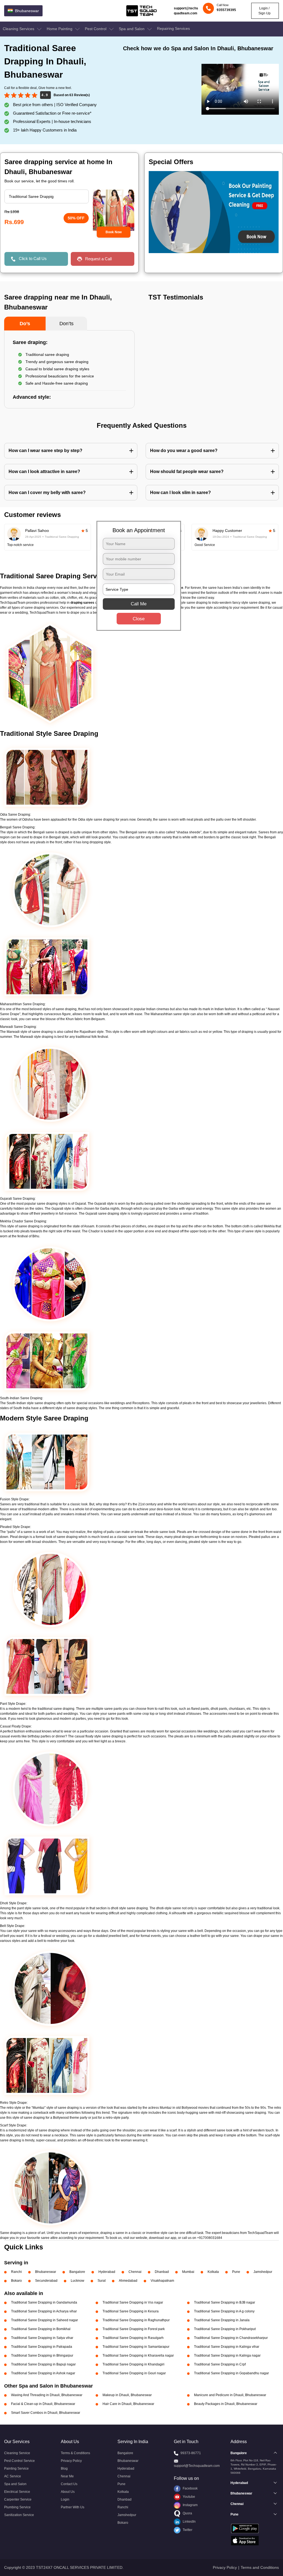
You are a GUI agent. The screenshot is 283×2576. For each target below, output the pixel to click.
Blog (64, 2469)
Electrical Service (17, 2492)
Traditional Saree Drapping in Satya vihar (42, 2338)
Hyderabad (107, 2272)
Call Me (139, 604)
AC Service (13, 2476)
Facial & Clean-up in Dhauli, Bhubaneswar (43, 2404)
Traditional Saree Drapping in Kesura (131, 2311)
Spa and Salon (132, 29)
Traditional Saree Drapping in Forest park (134, 2329)
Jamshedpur (263, 2272)
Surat (102, 2281)
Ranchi (16, 2272)
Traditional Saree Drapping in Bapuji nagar (43, 2364)
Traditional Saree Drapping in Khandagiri (133, 2364)
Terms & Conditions (75, 2453)
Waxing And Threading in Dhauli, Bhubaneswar (47, 2395)
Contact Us (69, 2484)
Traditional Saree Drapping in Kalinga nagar (227, 2356)
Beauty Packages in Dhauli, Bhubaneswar (226, 2404)
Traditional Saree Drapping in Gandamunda (44, 2302)
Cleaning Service (17, 2453)
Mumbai (188, 2272)
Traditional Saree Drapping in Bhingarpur (42, 2356)
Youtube (188, 2497)
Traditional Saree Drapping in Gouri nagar (134, 2373)
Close (139, 619)
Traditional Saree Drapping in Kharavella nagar (138, 2356)
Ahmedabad (128, 2281)
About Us (68, 2492)
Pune (236, 2272)
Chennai (135, 2272)
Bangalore (77, 2272)
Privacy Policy (71, 2461)
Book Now (114, 232)
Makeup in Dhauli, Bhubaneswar (127, 2395)
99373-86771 (191, 2453)
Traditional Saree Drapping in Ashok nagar (43, 2373)
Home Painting (60, 29)
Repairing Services (173, 28)
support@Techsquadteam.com (197, 2466)
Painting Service (16, 2469)
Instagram (190, 2505)
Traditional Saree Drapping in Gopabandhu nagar (231, 2373)
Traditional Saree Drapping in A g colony (224, 2311)
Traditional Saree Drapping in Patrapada (42, 2347)
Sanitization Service (19, 2515)
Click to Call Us (33, 258)
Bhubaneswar (46, 2272)
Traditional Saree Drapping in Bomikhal (41, 2329)
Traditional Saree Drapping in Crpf (220, 2364)
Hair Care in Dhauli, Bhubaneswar (128, 2404)
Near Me (67, 2476)
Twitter (187, 2530)
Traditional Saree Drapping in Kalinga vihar (227, 2347)
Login (65, 2499)
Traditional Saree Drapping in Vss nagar (133, 2302)
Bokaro (16, 2281)
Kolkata (213, 2272)
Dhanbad (162, 2272)
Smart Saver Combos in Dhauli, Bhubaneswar (46, 2413)
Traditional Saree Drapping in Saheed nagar (44, 2320)
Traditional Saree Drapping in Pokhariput (225, 2329)
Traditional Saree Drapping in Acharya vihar (44, 2311)
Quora (187, 2513)
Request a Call (98, 259)
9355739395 (226, 10)
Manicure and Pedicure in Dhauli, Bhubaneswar (230, 2395)
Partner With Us (73, 2507)
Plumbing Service (17, 2507)
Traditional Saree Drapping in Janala (222, 2320)
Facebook (190, 2488)
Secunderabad (46, 2281)
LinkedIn (189, 2522)
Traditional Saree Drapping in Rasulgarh (133, 2338)
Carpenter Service (18, 2499)
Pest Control (96, 29)
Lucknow (78, 2281)
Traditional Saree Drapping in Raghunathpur (136, 2320)
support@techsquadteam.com (186, 11)
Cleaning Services (19, 29)
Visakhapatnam (162, 2281)
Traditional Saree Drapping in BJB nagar (225, 2302)
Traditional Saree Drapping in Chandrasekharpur (231, 2338)
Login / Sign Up (264, 11)
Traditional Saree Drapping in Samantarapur (136, 2347)
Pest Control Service (19, 2461)
